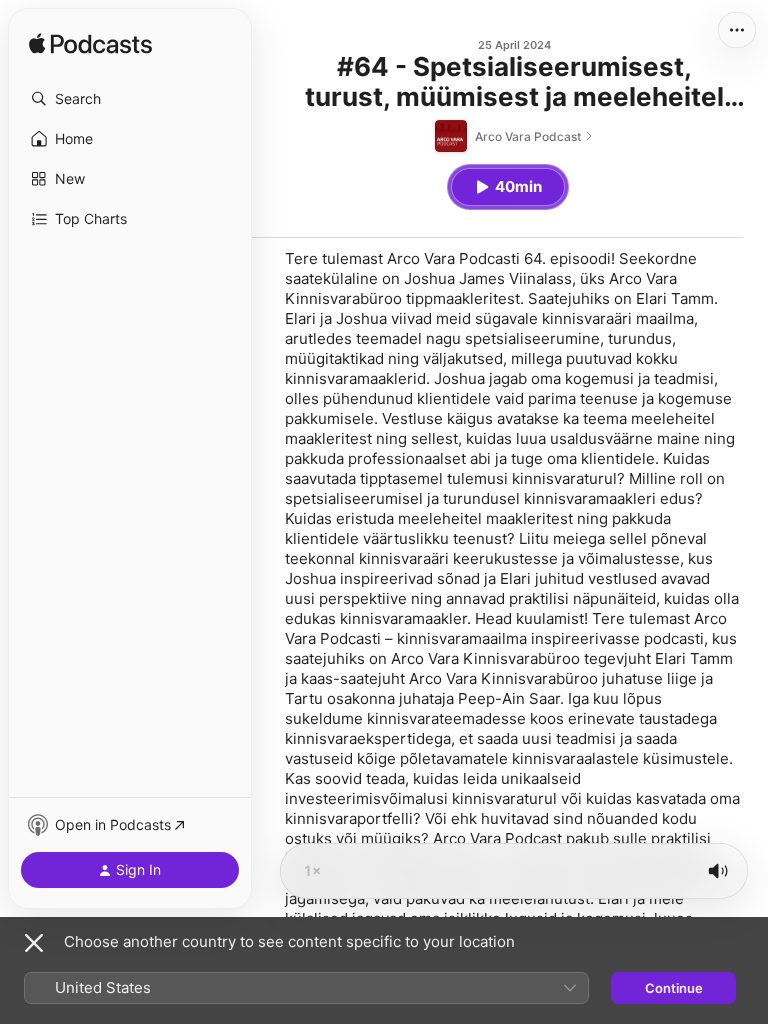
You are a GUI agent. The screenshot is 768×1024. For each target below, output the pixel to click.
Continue (674, 988)
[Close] (34, 943)
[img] (90, 45)
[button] (130, 99)
